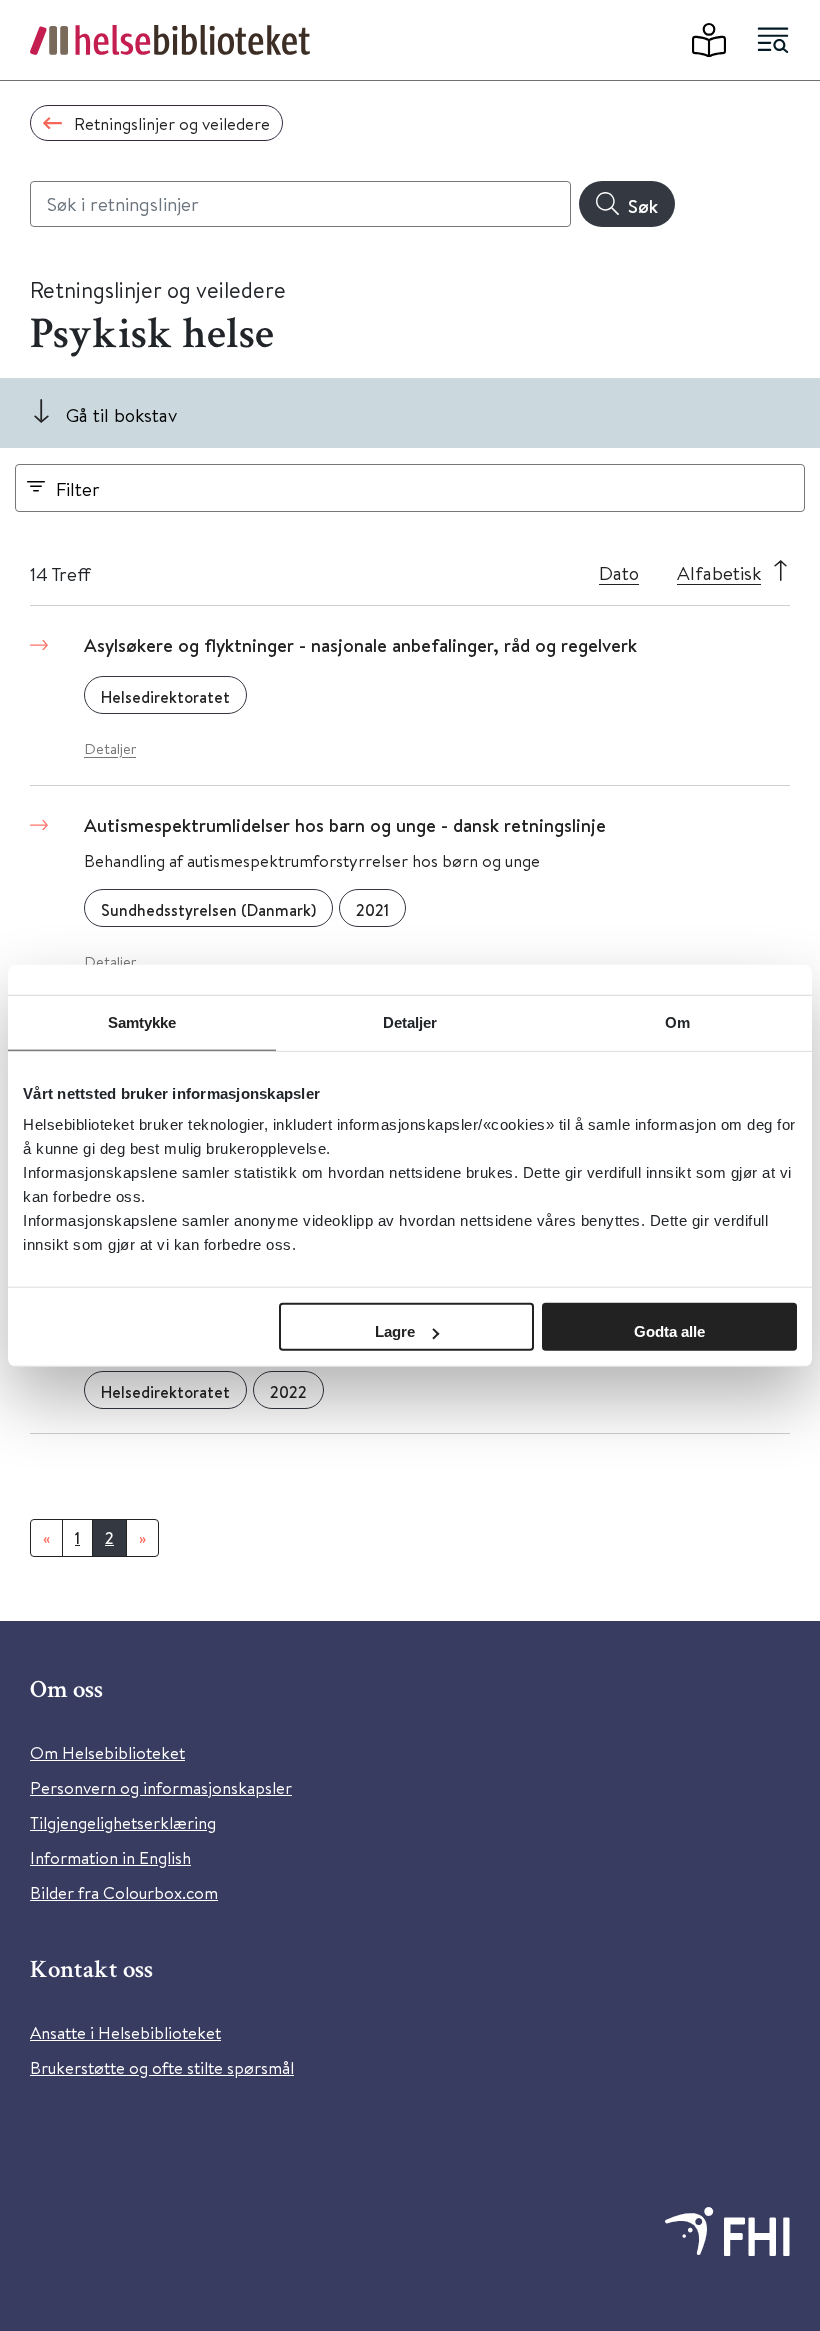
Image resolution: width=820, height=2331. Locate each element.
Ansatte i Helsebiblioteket (125, 2032)
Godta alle (669, 1331)
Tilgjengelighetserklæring (123, 1822)
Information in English (110, 1857)
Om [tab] (677, 1021)
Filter (78, 488)
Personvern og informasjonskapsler (161, 1787)
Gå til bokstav (121, 414)
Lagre (395, 1331)
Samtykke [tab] (142, 1021)
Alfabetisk (719, 572)
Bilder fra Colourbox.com (124, 1892)
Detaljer (110, 748)
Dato (619, 572)
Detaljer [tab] (410, 1021)
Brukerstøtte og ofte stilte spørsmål (162, 2067)
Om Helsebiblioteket (107, 1752)
